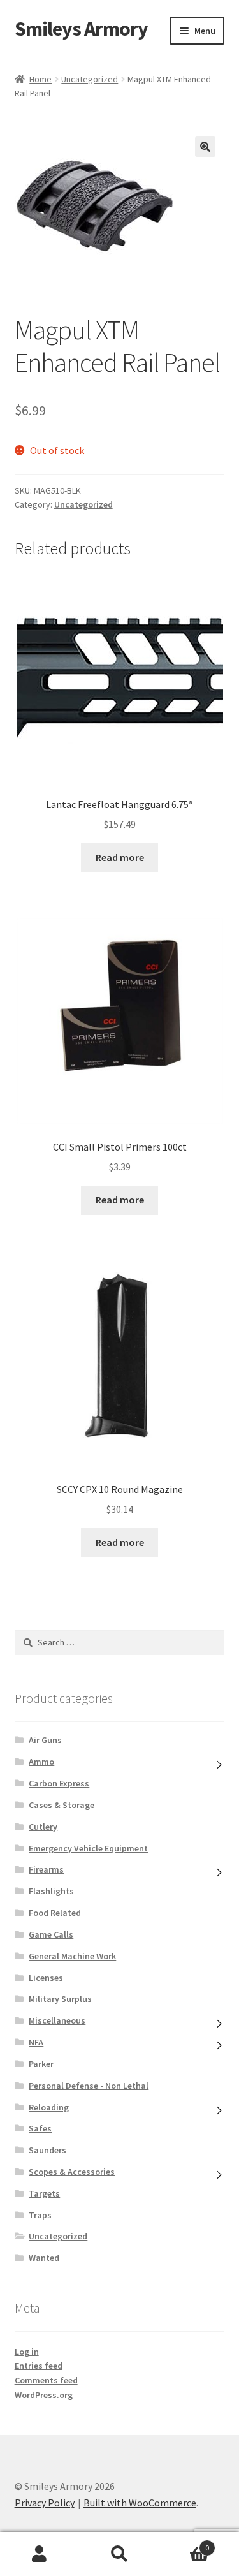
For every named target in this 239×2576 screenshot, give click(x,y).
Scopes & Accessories (72, 2172)
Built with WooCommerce (140, 2503)
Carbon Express (59, 1783)
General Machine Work (72, 1956)
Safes (40, 2128)
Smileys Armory (81, 29)
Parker (41, 2064)
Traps (40, 2215)
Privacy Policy (45, 2503)
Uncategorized (90, 79)
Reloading (49, 2107)
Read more (120, 857)
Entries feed (39, 2366)
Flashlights (51, 1891)
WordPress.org (44, 2395)
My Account (40, 2554)
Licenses (46, 1978)
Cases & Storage (62, 1805)
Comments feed (46, 2380)
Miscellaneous (57, 2020)
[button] (205, 147)
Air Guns (45, 1740)
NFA (36, 2042)
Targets (44, 2193)
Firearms (46, 1869)
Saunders (47, 2150)
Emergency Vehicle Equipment (88, 1848)
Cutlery (43, 1827)
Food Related (55, 1913)
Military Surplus (60, 1999)
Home (40, 79)
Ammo (41, 1762)
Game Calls (51, 1934)
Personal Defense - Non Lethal (89, 2086)
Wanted (44, 2258)
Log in (27, 2352)
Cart (184, 2543)
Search (119, 2554)
